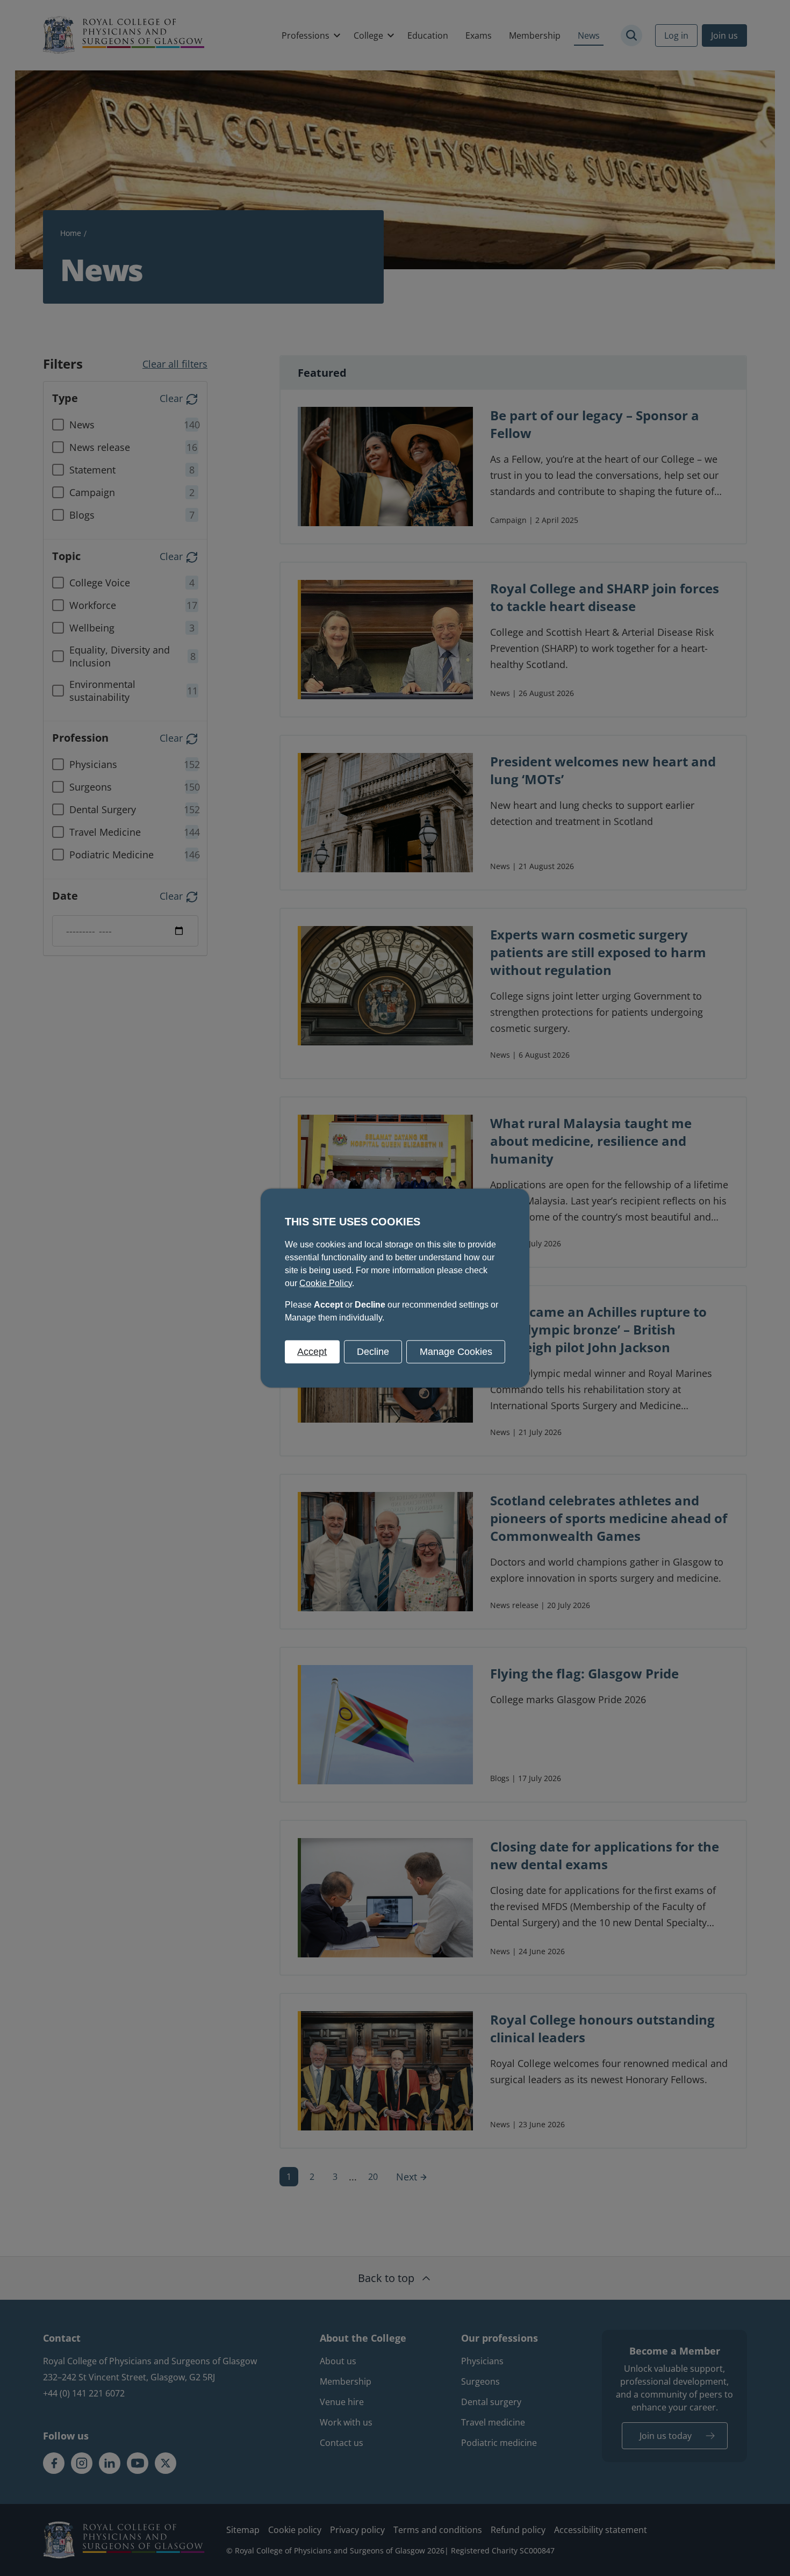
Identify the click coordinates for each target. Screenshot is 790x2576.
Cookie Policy (326, 1283)
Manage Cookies (456, 1351)
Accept (312, 1351)
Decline (373, 1351)
